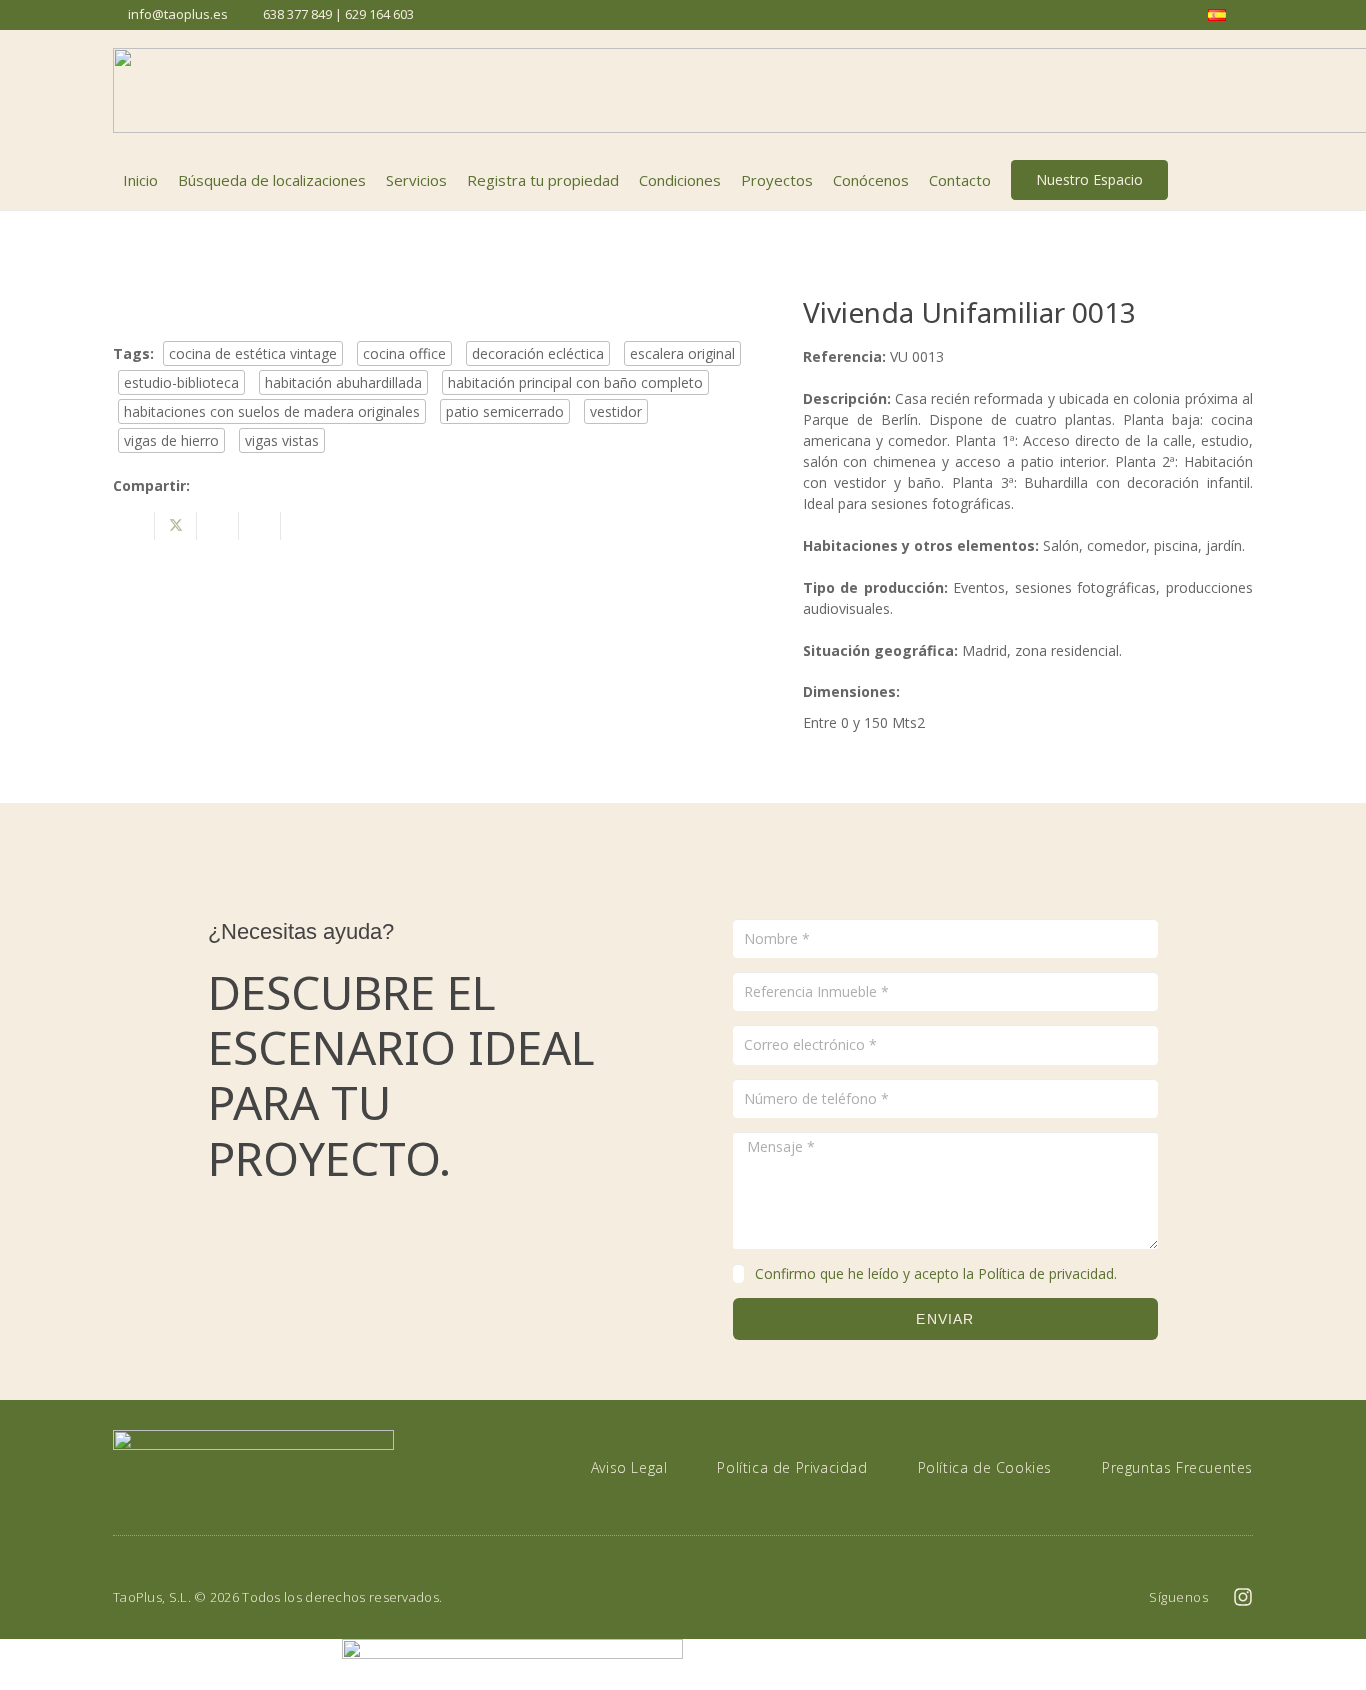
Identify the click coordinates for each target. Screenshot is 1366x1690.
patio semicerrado (505, 411)
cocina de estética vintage (253, 353)
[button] (1242, 180)
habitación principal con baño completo (575, 382)
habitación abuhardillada (343, 382)
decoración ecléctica (538, 353)
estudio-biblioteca (181, 382)
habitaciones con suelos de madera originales (272, 411)
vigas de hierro (171, 440)
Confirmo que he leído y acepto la (936, 1273)
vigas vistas (282, 440)
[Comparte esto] (134, 526)
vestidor (616, 411)
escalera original (682, 353)
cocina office (404, 353)
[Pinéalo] (260, 526)
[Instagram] (1243, 1597)
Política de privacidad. (1047, 1273)
